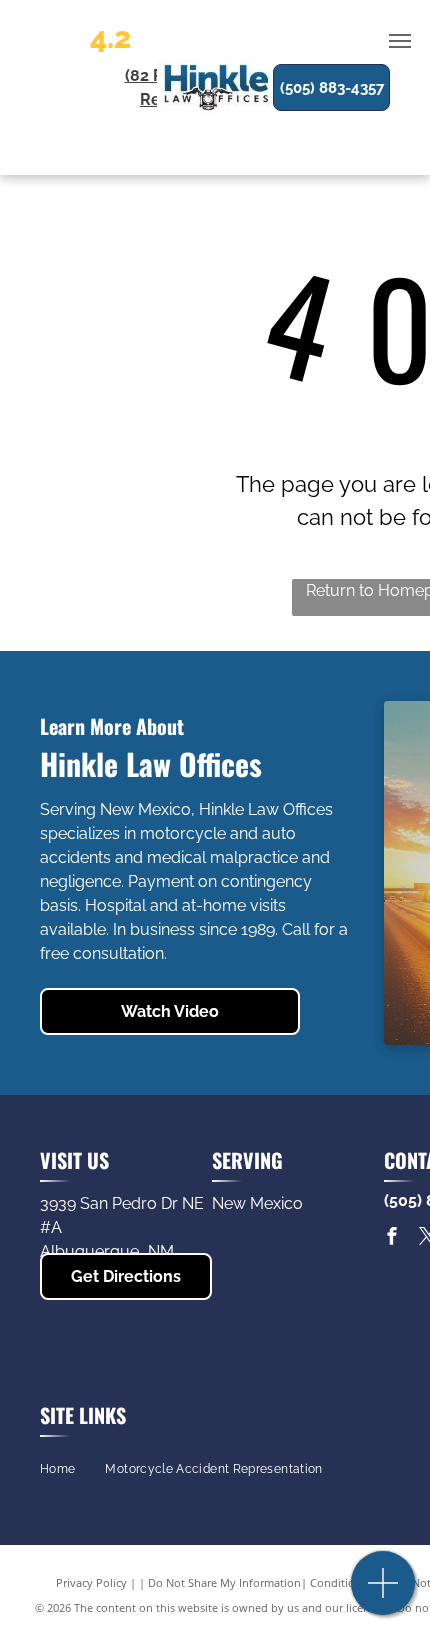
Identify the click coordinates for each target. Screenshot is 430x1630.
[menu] (400, 41)
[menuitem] (57, 1469)
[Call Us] (383, 1593)
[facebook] (392, 1238)
